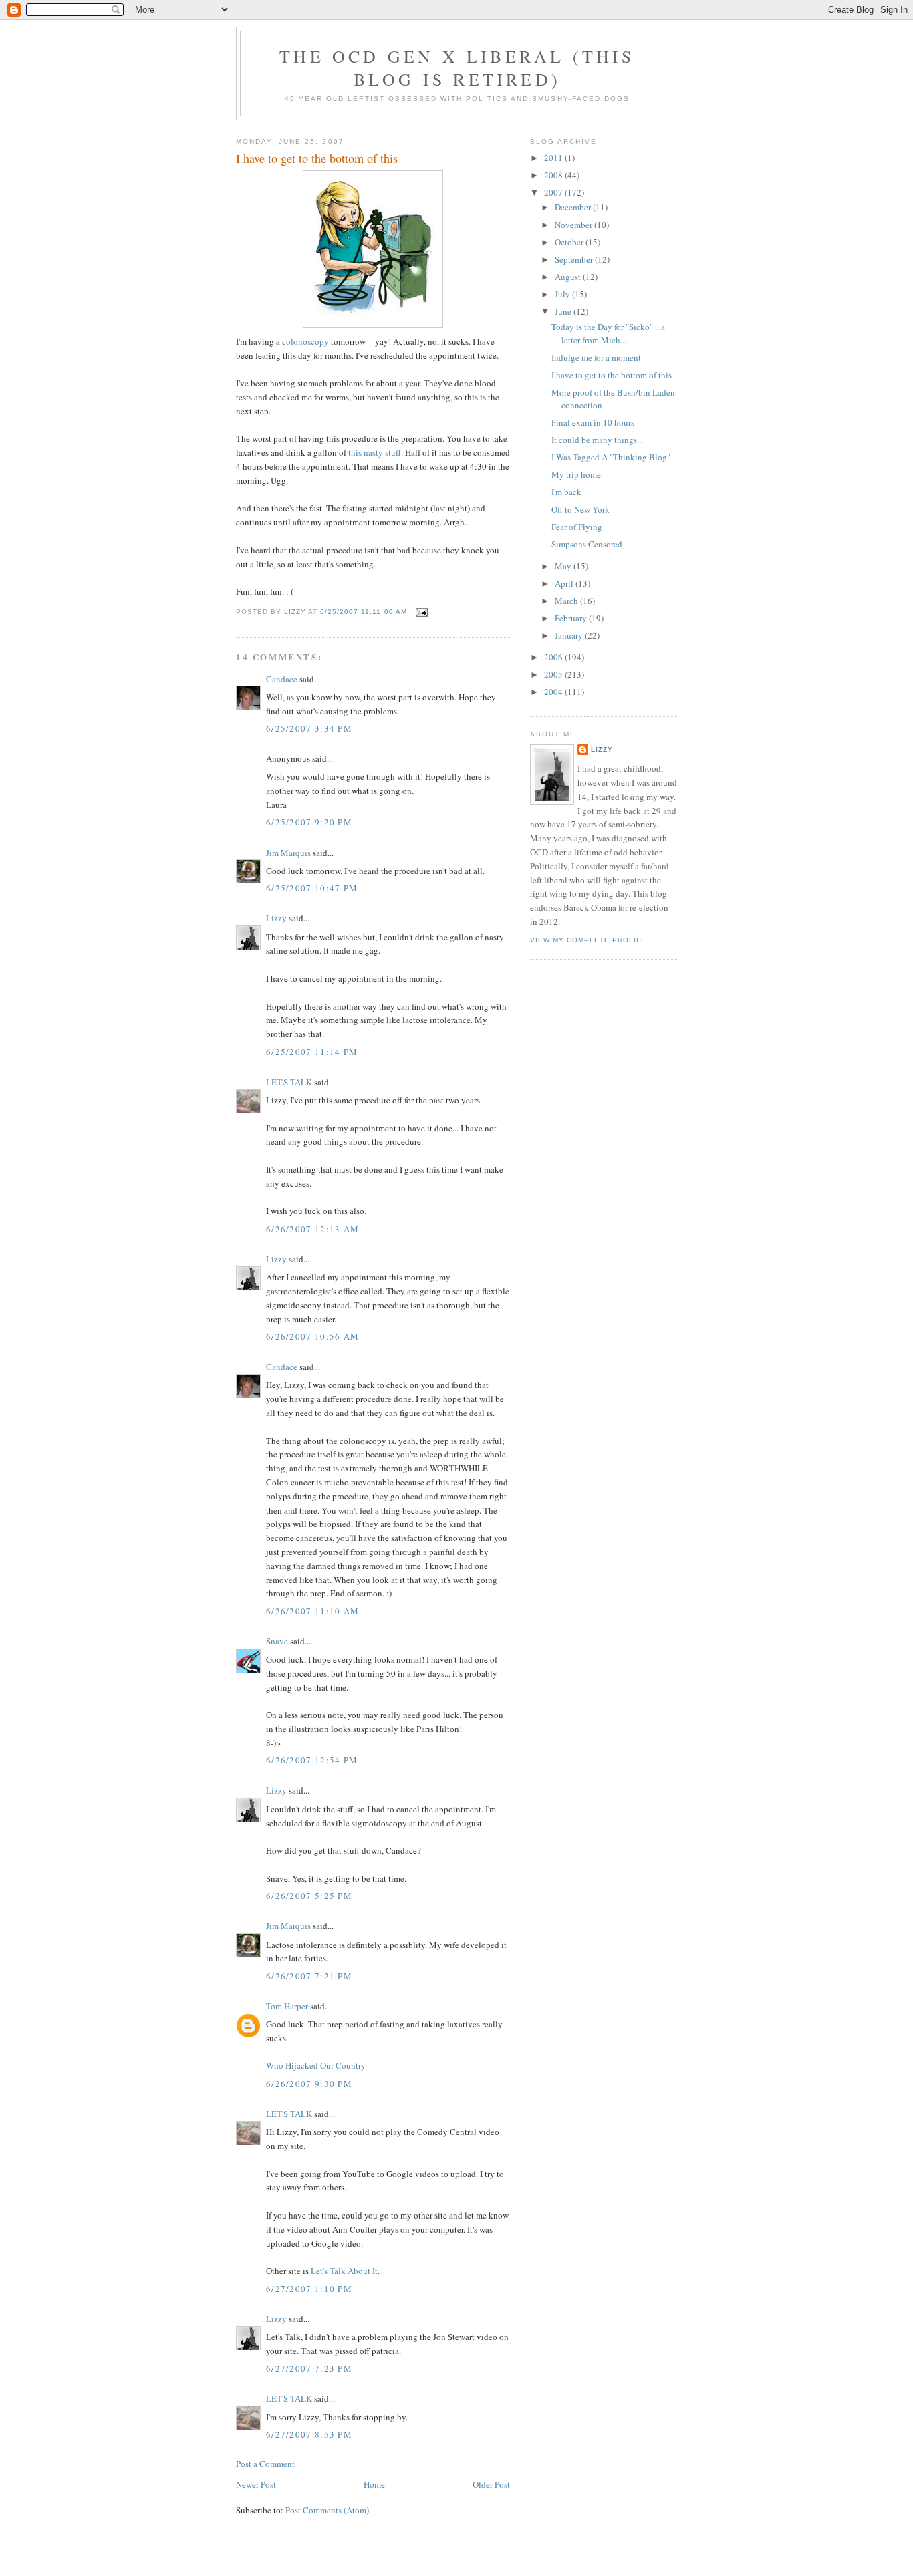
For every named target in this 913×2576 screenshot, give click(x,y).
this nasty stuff (375, 452)
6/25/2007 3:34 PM (309, 728)
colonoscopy (305, 341)
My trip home (576, 474)
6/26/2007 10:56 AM (312, 1336)
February (572, 618)
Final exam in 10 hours (593, 422)
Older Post (491, 2484)
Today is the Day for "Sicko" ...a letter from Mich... (608, 333)
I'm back (566, 492)
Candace (282, 679)
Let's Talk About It (344, 2271)
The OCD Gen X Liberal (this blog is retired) (457, 67)
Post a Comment (265, 2464)
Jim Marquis (288, 853)
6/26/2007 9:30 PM (309, 2084)
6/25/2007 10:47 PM (312, 888)
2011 (554, 158)
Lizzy (276, 918)
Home (374, 2484)
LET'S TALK (289, 1082)
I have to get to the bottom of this (612, 375)
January (570, 635)
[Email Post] (421, 612)
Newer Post (256, 2484)
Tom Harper (287, 2006)
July (563, 294)
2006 (554, 657)
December (574, 207)
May (564, 566)
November (574, 225)
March (567, 601)
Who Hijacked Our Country (316, 2065)
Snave (277, 1641)
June (564, 311)
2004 (554, 692)
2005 (554, 674)
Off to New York (580, 509)
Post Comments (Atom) (327, 2510)
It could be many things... (597, 440)
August (569, 277)
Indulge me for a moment (596, 357)
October (570, 242)
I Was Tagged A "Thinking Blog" (611, 457)
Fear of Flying (577, 527)
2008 (554, 175)
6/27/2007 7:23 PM (309, 2368)
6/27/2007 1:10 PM (309, 2289)
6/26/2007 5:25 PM (309, 1896)
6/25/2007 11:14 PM (312, 1052)
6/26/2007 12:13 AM (312, 1229)
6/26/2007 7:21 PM (309, 1976)
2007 (554, 192)
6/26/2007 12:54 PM (312, 1760)
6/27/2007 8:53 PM (309, 2434)
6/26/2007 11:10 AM (312, 1611)
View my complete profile (588, 940)
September (575, 259)
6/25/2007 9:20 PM (309, 822)
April (565, 583)
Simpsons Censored (587, 544)
